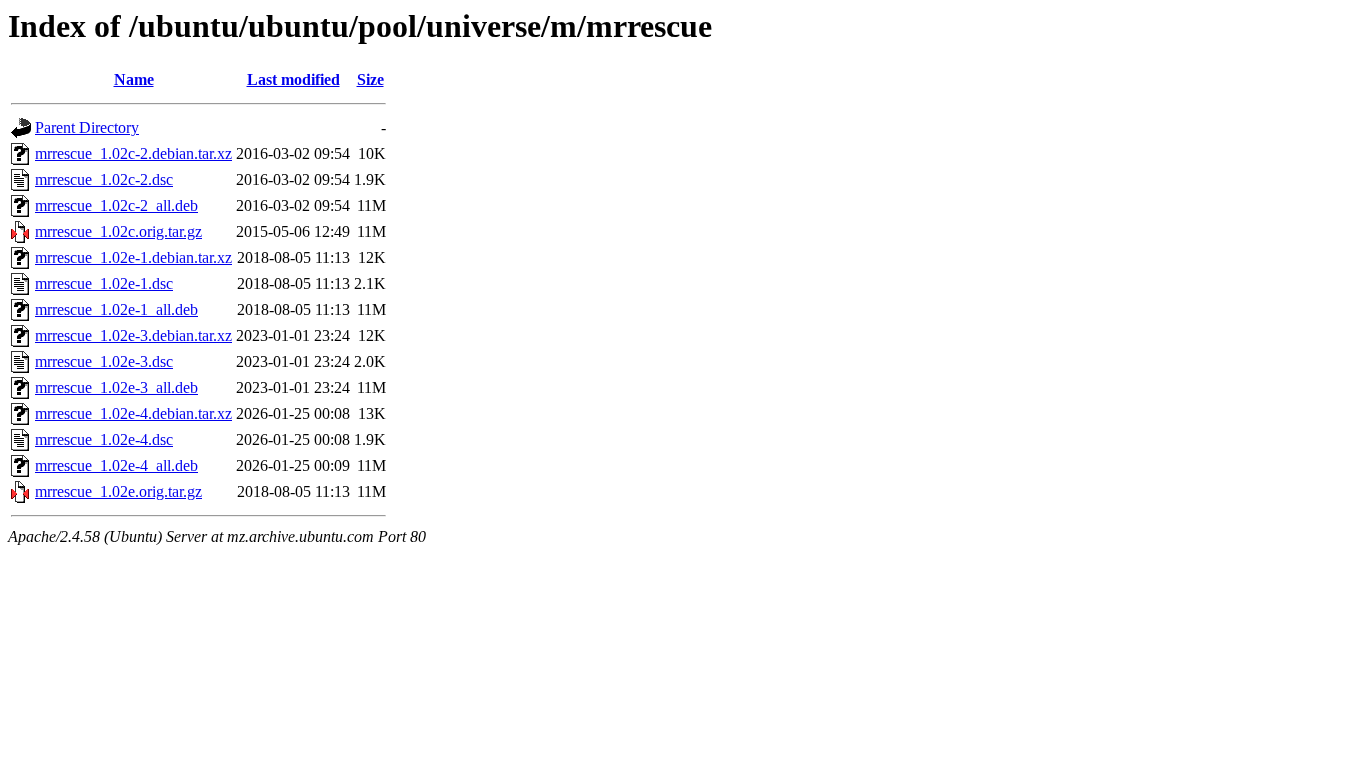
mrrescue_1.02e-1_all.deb (116, 309)
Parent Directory (87, 127)
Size (370, 79)
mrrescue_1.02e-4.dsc (104, 439)
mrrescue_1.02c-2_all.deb (116, 205)
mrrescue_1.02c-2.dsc (104, 179)
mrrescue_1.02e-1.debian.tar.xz (133, 257)
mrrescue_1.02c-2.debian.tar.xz (133, 153)
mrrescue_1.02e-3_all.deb (116, 387)
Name (134, 79)
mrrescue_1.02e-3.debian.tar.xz (133, 335)
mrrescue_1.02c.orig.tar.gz (118, 231)
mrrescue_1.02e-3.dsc (104, 361)
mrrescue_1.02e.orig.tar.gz (118, 491)
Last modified (293, 79)
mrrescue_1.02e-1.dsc (104, 283)
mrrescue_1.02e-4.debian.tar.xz (133, 413)
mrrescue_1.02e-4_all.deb (116, 465)
